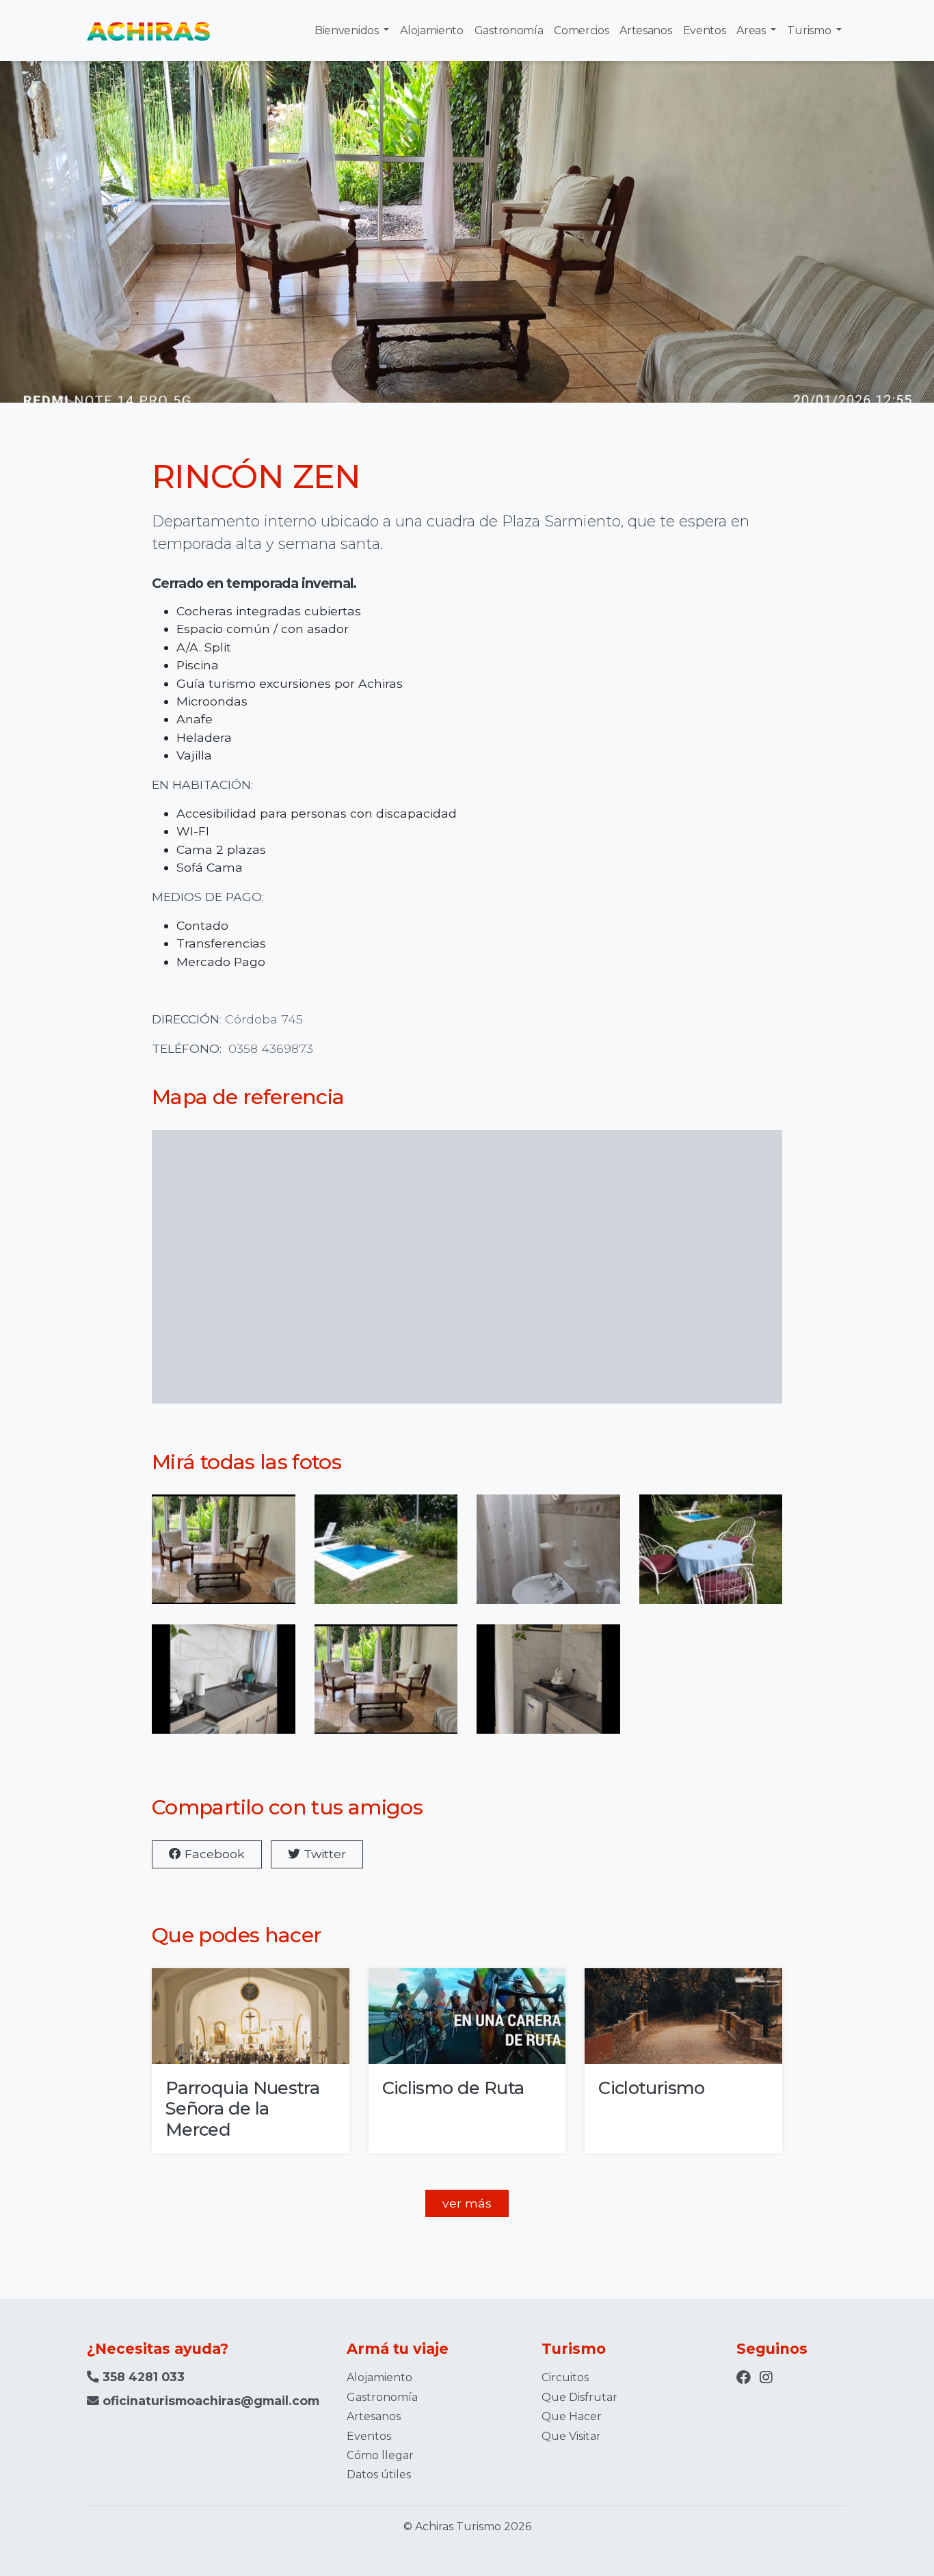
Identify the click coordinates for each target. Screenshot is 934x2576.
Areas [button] (752, 30)
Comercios (581, 30)
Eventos (705, 30)
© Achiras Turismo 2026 (467, 2526)
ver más (467, 2203)
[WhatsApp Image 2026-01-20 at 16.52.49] (224, 1558)
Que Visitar (571, 2436)
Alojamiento (431, 30)
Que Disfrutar (579, 2397)
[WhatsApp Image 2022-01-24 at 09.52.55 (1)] (548, 1558)
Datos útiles (379, 2474)
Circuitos (565, 2377)
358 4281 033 (142, 2377)
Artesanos (645, 30)
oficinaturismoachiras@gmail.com (211, 2401)
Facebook (213, 1854)
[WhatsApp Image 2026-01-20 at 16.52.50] (548, 1688)
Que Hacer (572, 2416)
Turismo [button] (810, 30)
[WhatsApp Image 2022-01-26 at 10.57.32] (711, 1558)
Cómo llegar (380, 2455)
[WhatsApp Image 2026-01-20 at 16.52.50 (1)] (224, 1688)
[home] (148, 30)
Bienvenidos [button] (348, 30)
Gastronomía (509, 30)
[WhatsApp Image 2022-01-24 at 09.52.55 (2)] (386, 1558)
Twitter (323, 1854)
